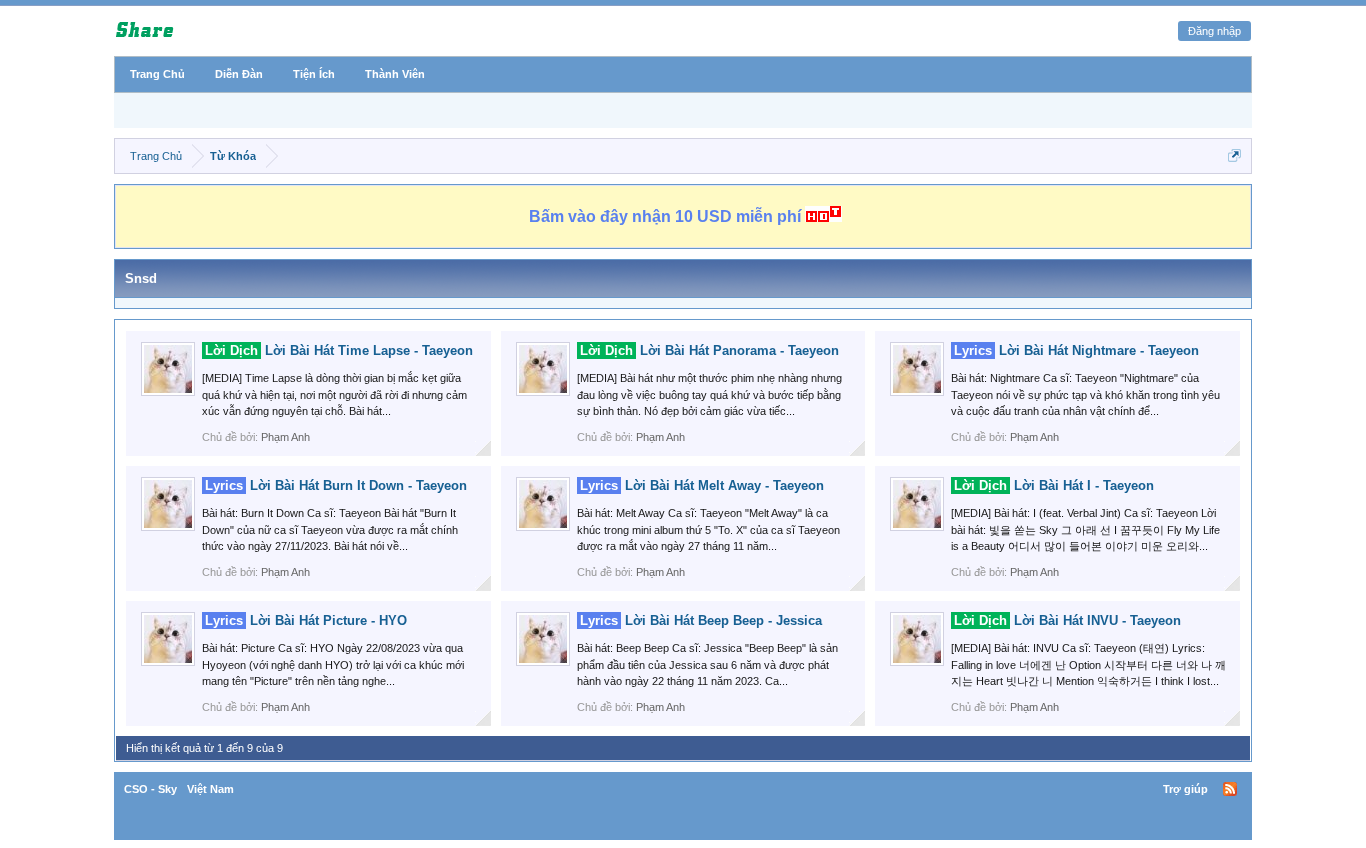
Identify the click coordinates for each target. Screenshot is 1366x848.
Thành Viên (395, 74)
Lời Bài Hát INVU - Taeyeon (1067, 620)
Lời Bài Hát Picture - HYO (306, 620)
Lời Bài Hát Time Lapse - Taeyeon (339, 350)
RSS (1230, 789)
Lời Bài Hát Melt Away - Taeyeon (702, 485)
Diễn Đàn (239, 74)
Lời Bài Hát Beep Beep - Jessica (701, 620)
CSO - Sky (150, 789)
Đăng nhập (1214, 31)
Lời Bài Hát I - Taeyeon (1054, 485)
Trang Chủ (157, 74)
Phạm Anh (285, 437)
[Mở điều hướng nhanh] (1234, 155)
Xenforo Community (683, 789)
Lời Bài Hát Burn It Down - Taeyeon (336, 485)
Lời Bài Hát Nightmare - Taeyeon (1076, 350)
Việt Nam (210, 789)
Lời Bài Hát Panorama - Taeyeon (709, 350)
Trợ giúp (1185, 789)
